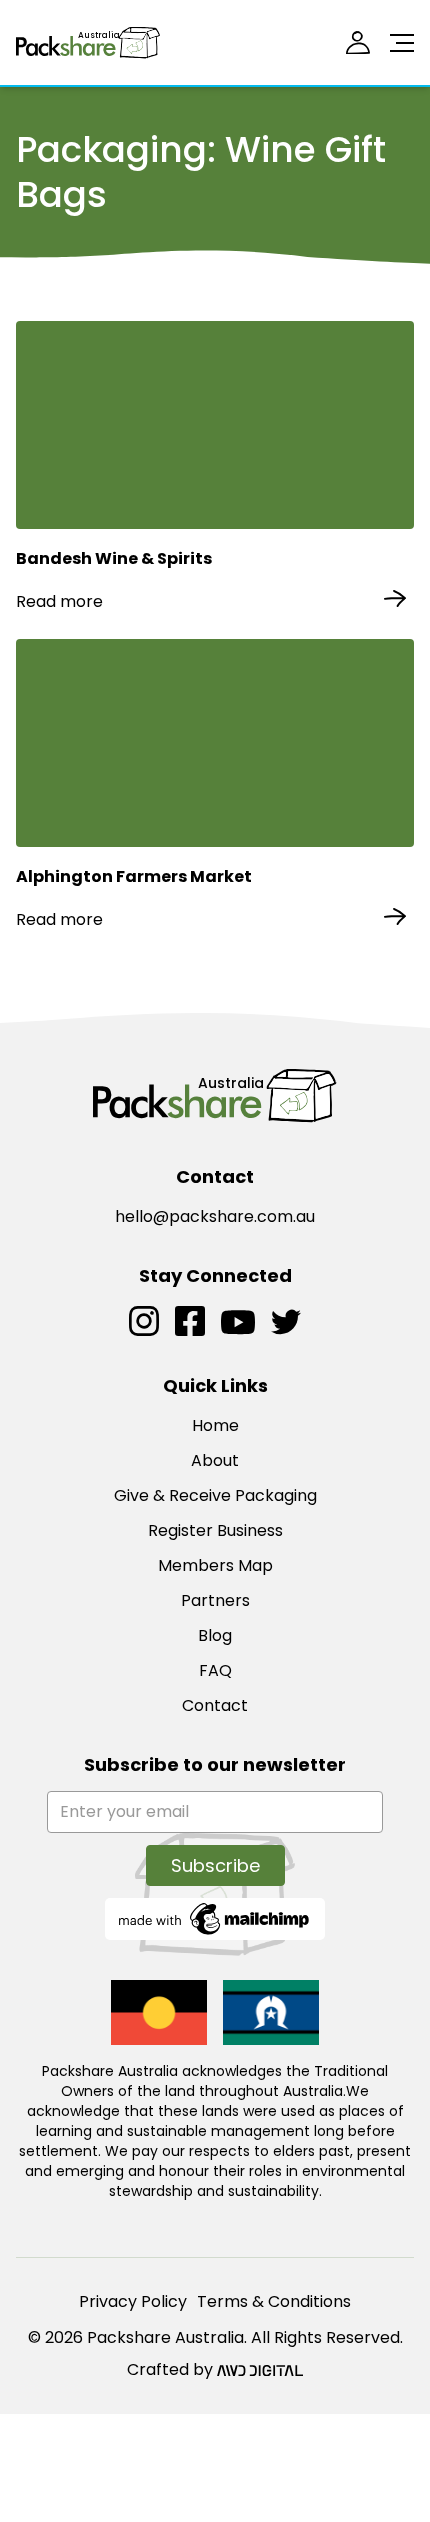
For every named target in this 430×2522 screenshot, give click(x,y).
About (215, 1460)
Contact (215, 1705)
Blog (215, 1635)
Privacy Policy (133, 2301)
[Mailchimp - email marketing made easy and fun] (215, 1917)
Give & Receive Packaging (215, 1495)
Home (215, 1425)
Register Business (215, 1530)
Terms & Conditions (274, 2301)
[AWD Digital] (260, 2370)
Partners (215, 1600)
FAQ (215, 1670)
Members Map (215, 1565)
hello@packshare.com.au (215, 1216)
